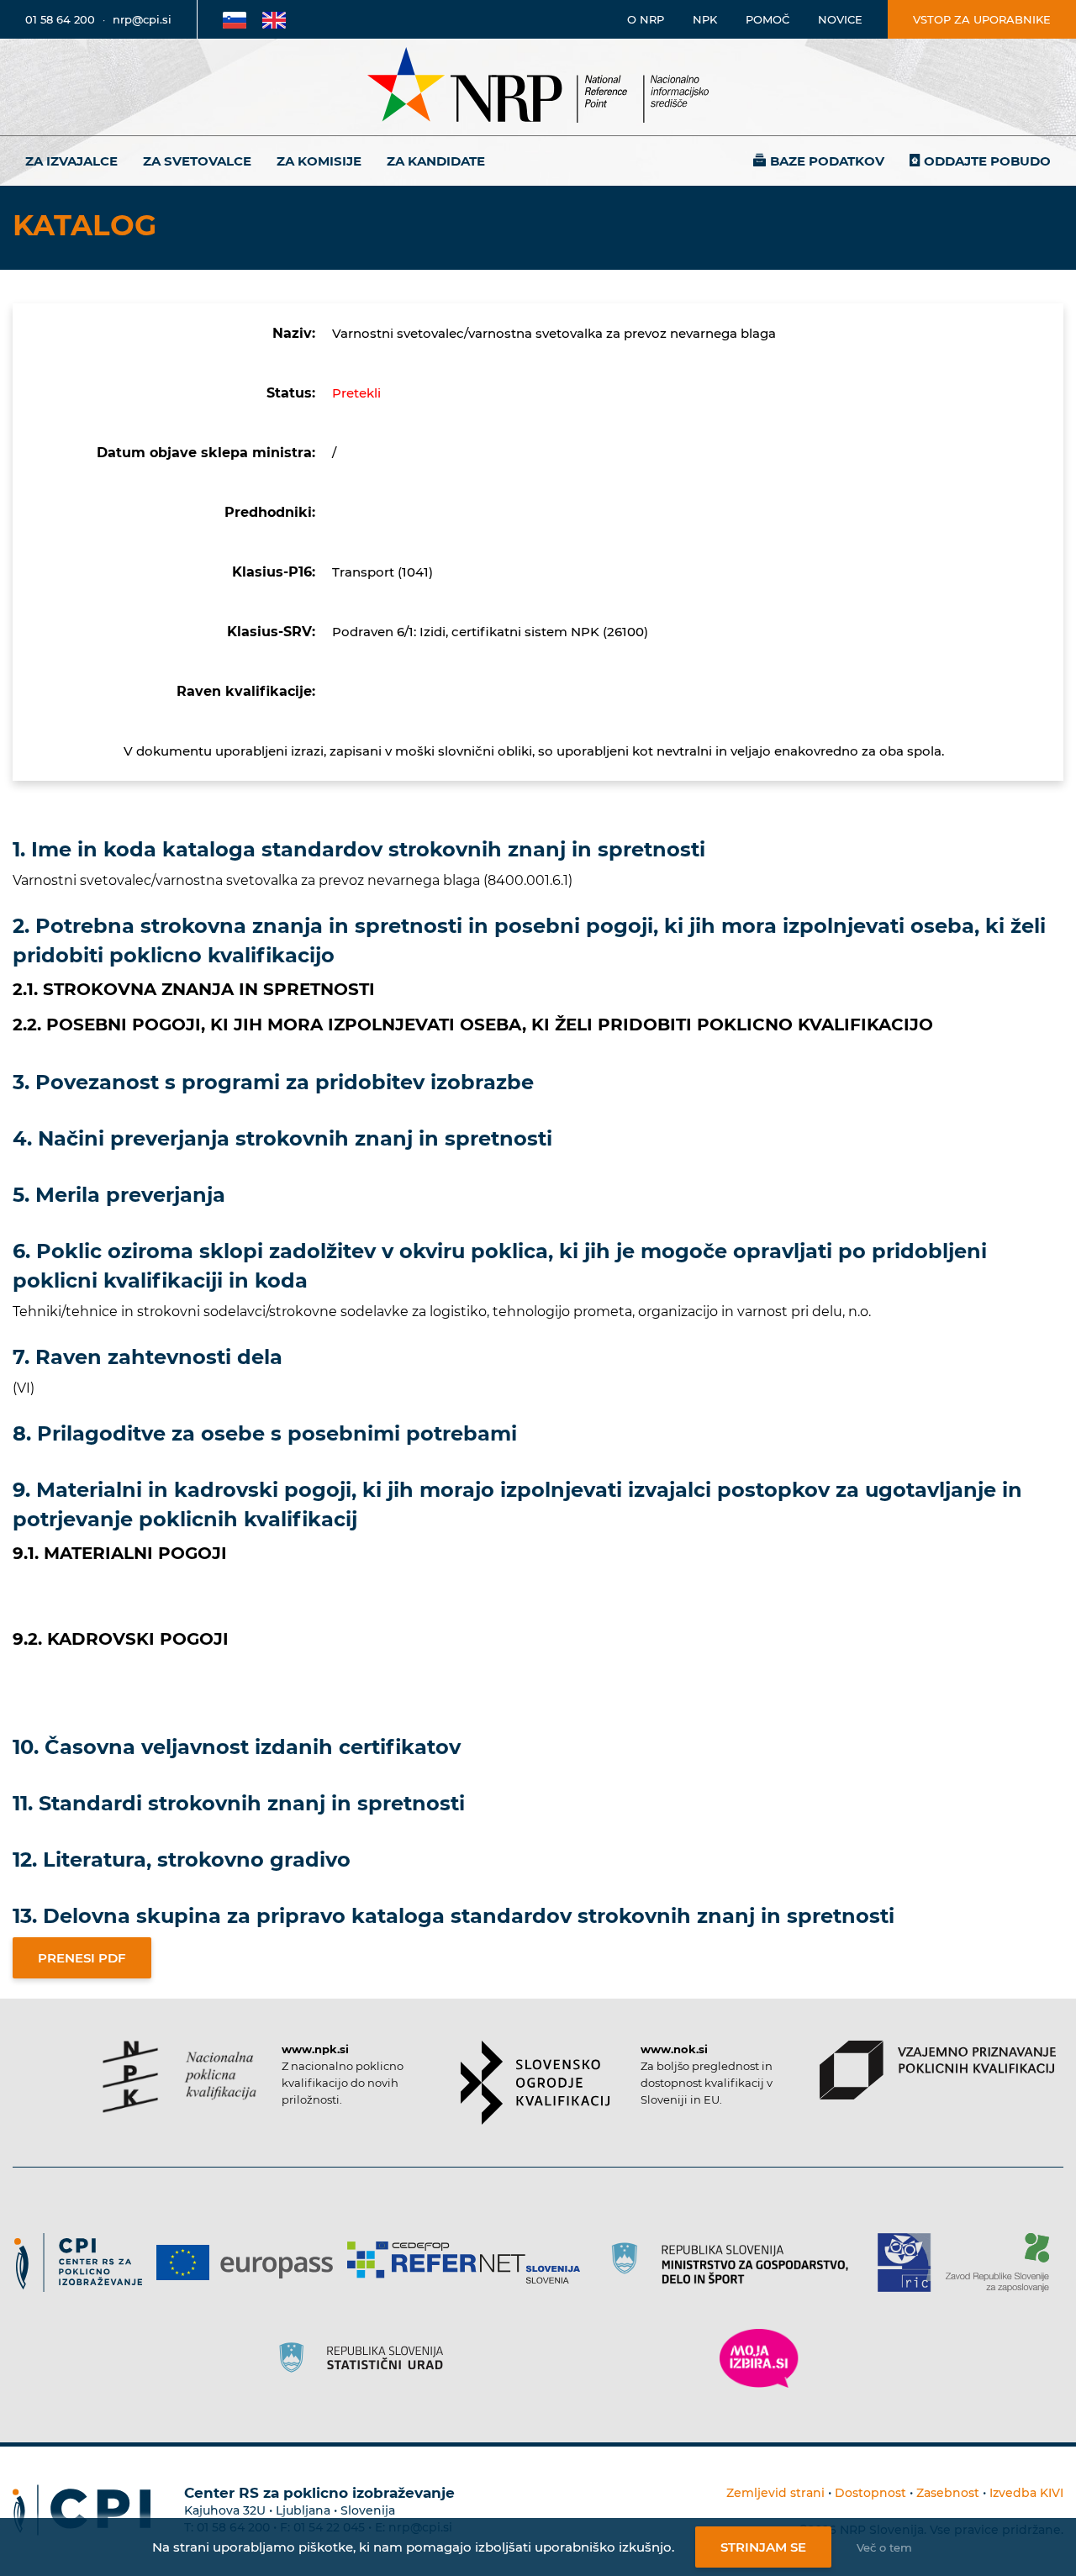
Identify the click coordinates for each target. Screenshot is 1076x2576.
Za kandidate (436, 161)
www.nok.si (674, 2049)
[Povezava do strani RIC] (911, 2263)
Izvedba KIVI (1026, 2493)
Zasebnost (948, 2493)
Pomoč (767, 19)
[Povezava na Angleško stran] (274, 19)
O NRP (646, 19)
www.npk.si (315, 2049)
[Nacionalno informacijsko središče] (538, 87)
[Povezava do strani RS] (735, 2263)
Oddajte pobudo (987, 161)
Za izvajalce (71, 161)
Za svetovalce (197, 161)
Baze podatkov (827, 161)
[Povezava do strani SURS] (367, 2358)
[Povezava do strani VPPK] (938, 2070)
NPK (705, 19)
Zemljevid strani (775, 2493)
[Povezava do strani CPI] (84, 2263)
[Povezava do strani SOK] (535, 2083)
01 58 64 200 (60, 19)
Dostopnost (870, 2493)
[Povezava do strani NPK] (179, 2077)
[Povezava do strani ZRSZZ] (1003, 2263)
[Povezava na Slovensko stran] (235, 19)
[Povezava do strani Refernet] (469, 2263)
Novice (840, 19)
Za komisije (319, 161)
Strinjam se (763, 2547)
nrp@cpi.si (142, 19)
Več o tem (884, 2547)
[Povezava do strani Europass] (251, 2263)
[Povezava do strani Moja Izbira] (759, 2358)
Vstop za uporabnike (982, 19)
